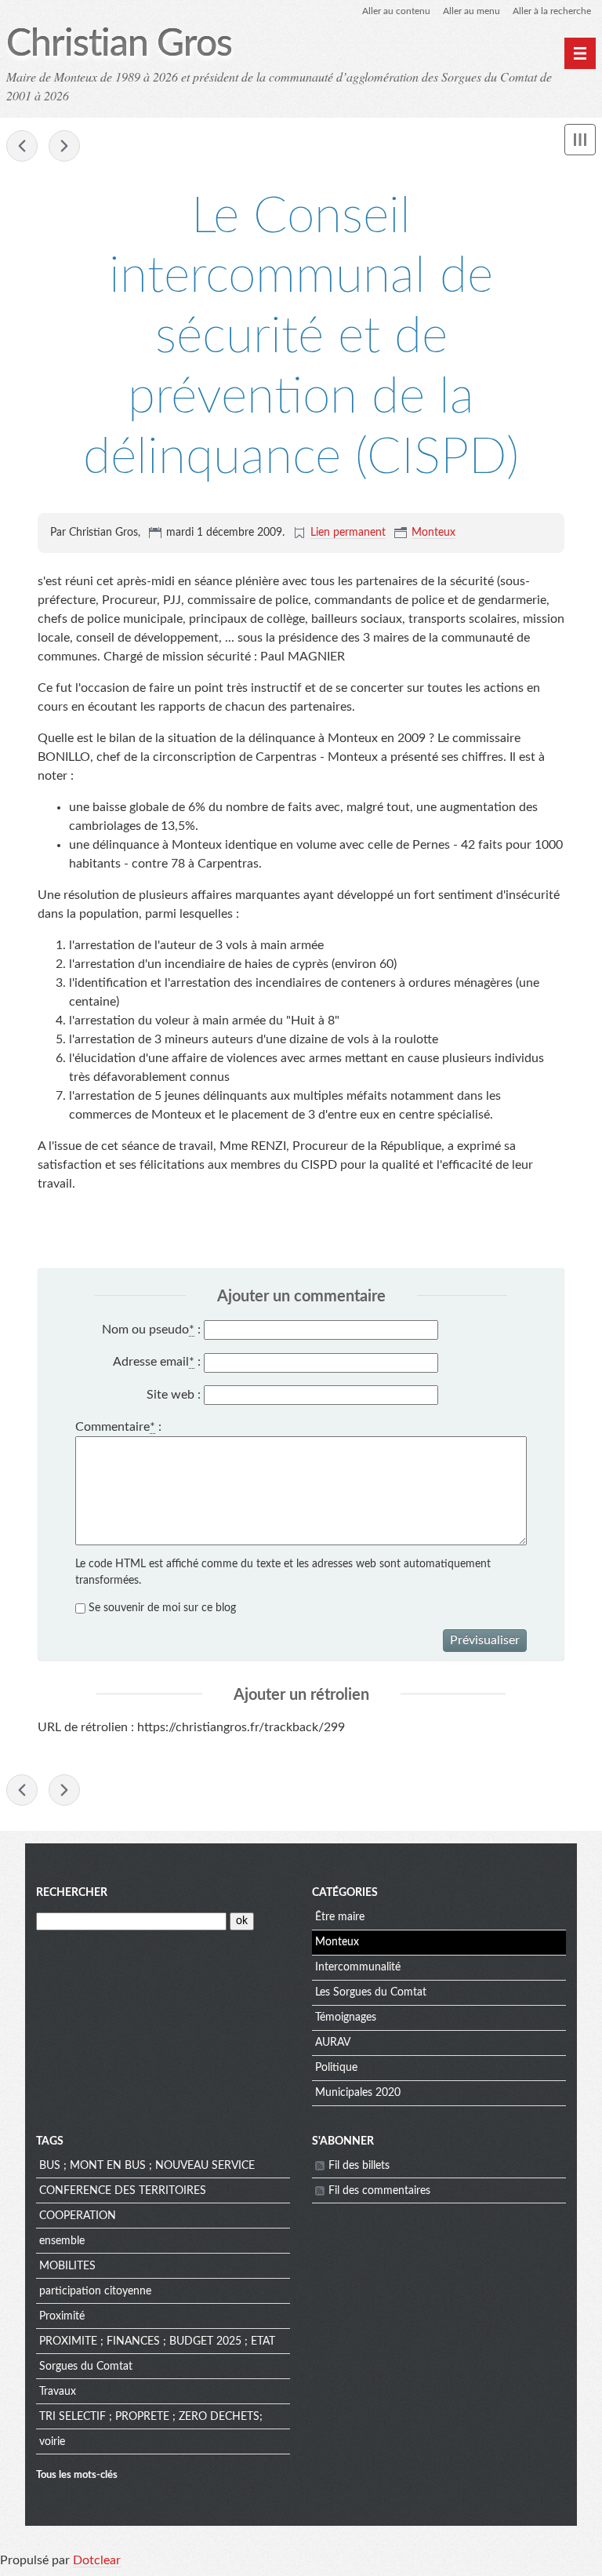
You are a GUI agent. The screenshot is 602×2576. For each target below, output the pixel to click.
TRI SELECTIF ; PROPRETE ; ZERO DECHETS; (151, 2417)
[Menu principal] (580, 53)
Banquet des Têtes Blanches (64, 146)
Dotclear (97, 2560)
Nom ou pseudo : (151, 1330)
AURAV (333, 2043)
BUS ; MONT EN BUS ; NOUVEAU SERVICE (147, 2166)
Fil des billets (359, 2166)
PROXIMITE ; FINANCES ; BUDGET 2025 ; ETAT (157, 2341)
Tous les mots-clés (77, 2475)
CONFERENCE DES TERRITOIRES (123, 2191)
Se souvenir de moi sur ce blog (162, 1608)
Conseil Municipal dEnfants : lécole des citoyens (22, 146)
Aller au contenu (396, 11)
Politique (336, 2068)
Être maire (340, 1917)
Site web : (174, 1395)
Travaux (58, 2392)
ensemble (62, 2241)
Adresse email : (157, 1362)
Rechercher (72, 1893)
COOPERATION (78, 2216)
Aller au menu (471, 11)
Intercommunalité (358, 1967)
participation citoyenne (95, 2291)
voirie (52, 2442)
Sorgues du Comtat (86, 2367)
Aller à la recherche (552, 11)
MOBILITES (67, 2266)
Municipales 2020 (358, 2093)
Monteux (433, 533)
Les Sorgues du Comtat (371, 1992)
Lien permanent (348, 533)
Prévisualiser (485, 1640)
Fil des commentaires (379, 2191)
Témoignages (346, 2018)
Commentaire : (118, 1427)
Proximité (62, 2316)
